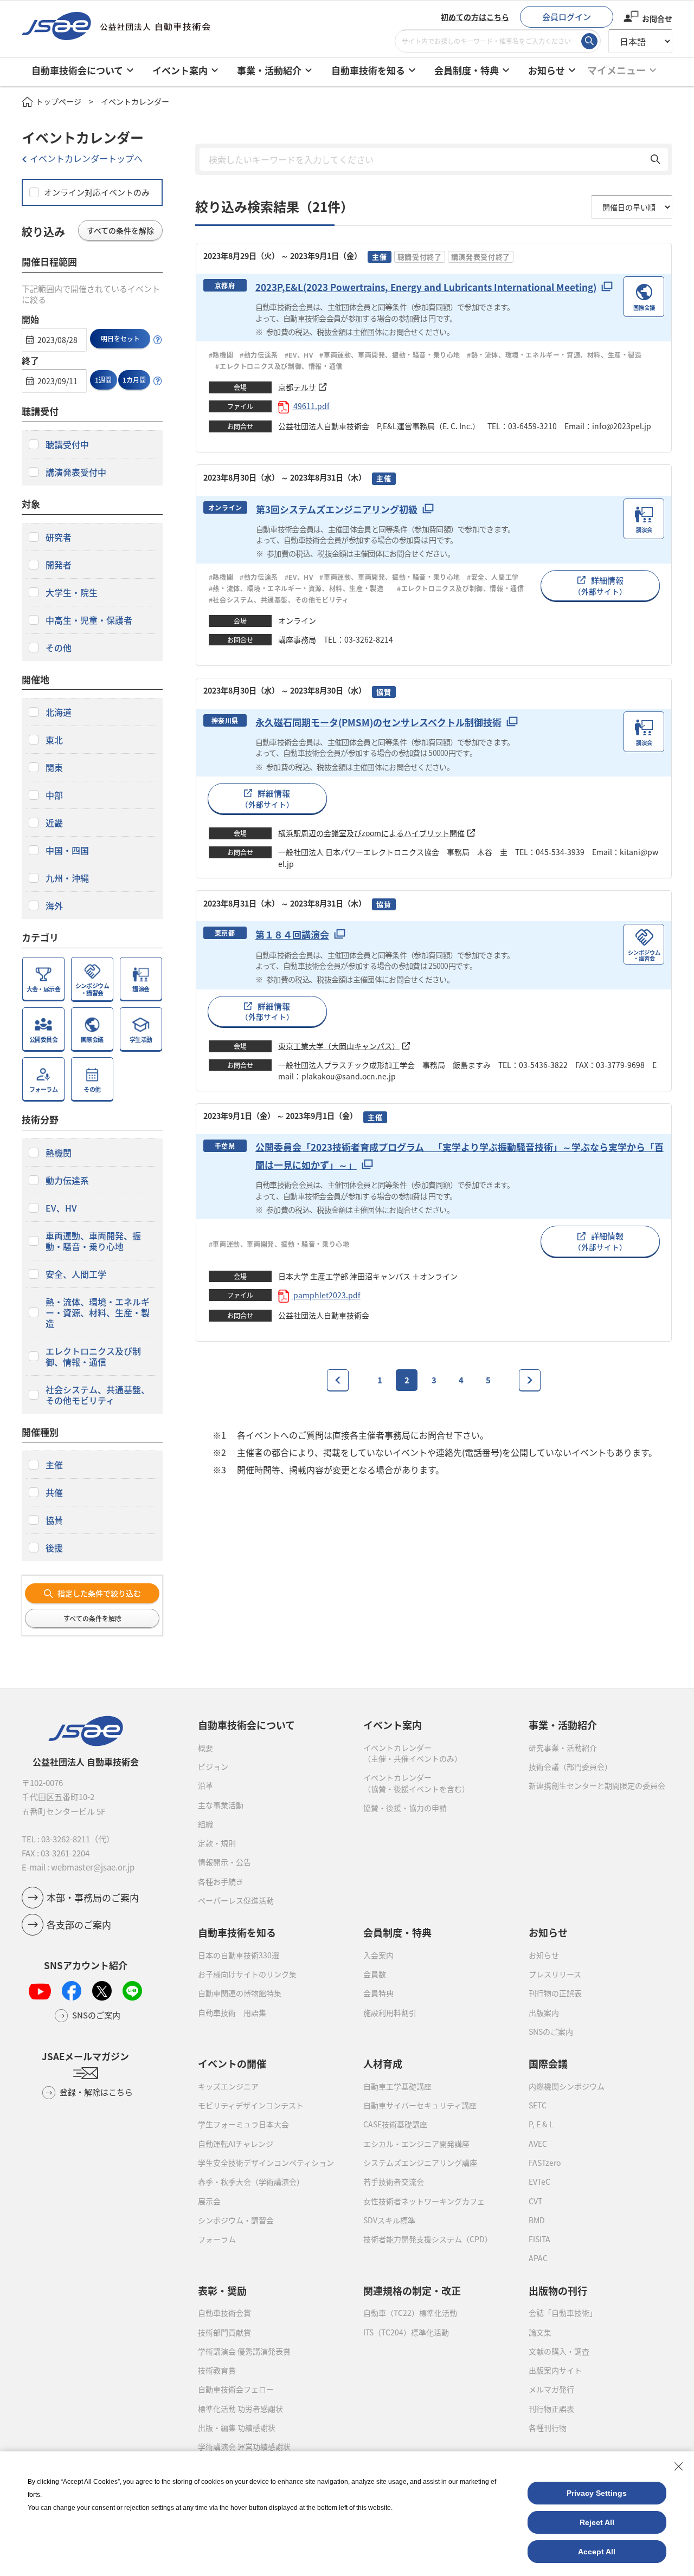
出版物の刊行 (558, 2290)
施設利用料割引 (390, 2012)
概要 (205, 1747)
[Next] (530, 1380)
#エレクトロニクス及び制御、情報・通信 (283, 366)
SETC (538, 2105)
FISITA (539, 2239)
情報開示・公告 (224, 1862)
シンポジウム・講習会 (236, 2220)
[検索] (589, 41)
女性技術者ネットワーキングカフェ (424, 2201)
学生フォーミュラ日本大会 (243, 2124)
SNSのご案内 (551, 2031)
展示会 (209, 2201)
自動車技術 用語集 (232, 2012)
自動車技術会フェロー (236, 2389)
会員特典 (378, 1993)
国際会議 (548, 2063)
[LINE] (132, 1991)
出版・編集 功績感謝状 (237, 2428)
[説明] (158, 340)
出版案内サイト (555, 2370)
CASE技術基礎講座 (395, 2124)
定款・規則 (217, 1843)
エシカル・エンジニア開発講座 (416, 2144)
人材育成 (383, 2063)
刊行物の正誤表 (555, 1993)
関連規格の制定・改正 (412, 2290)
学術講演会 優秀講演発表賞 (244, 2351)
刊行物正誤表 (551, 2409)
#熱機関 (221, 355)
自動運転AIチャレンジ (236, 2144)
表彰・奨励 (222, 2290)
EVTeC (539, 2182)
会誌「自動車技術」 (563, 2313)
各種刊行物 (548, 2428)
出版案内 (544, 2012)
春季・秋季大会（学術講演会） (251, 2182)
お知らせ (544, 1955)
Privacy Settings (597, 2493)
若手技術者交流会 (394, 2182)
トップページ (59, 101)
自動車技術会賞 (224, 2313)
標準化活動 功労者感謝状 (240, 2409)
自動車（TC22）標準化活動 (410, 2313)
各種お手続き (221, 1881)
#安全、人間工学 (493, 577)
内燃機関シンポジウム (567, 2086)
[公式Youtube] (40, 1991)
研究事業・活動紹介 (563, 1747)
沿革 (205, 1785)
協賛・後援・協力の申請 (405, 1808)
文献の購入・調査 (559, 2351)
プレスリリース (555, 1974)
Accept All (597, 2552)
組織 (205, 1824)
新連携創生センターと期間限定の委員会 (597, 1785)
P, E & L (541, 2124)
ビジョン (213, 1766)
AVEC (538, 2144)
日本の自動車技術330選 (239, 1955)
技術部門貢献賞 (224, 2332)
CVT (535, 2201)
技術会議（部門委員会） (570, 1766)
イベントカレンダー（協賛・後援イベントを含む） (416, 1783)
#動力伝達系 (259, 355)
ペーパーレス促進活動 (236, 1900)
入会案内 (378, 1955)
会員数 (375, 1974)
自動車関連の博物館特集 (240, 1993)
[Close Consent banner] (679, 2467)
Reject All (597, 2522)
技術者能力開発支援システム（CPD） (428, 2239)
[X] (102, 1991)
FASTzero (545, 2163)
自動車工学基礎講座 (397, 2086)
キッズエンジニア (228, 2086)
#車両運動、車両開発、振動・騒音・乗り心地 (390, 355)
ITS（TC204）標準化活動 (406, 2332)
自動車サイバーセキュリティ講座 (420, 2105)
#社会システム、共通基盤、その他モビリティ (279, 600)
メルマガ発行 (551, 2389)
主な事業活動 (221, 1805)
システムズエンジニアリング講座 (420, 2163)
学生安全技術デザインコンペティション (266, 2163)
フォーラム (217, 2239)
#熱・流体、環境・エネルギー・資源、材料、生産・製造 (554, 355)
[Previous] (338, 1380)
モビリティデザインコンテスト (251, 2105)
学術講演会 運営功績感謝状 (244, 2446)
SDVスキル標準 (389, 2220)
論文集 (540, 2332)
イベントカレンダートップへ (86, 158)
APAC (538, 2258)
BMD (537, 2220)
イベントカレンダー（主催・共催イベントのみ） (413, 1753)
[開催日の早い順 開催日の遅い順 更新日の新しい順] (632, 207)
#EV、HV (299, 355)
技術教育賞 (217, 2370)
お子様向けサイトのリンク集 (247, 1974)
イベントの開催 (232, 2063)
